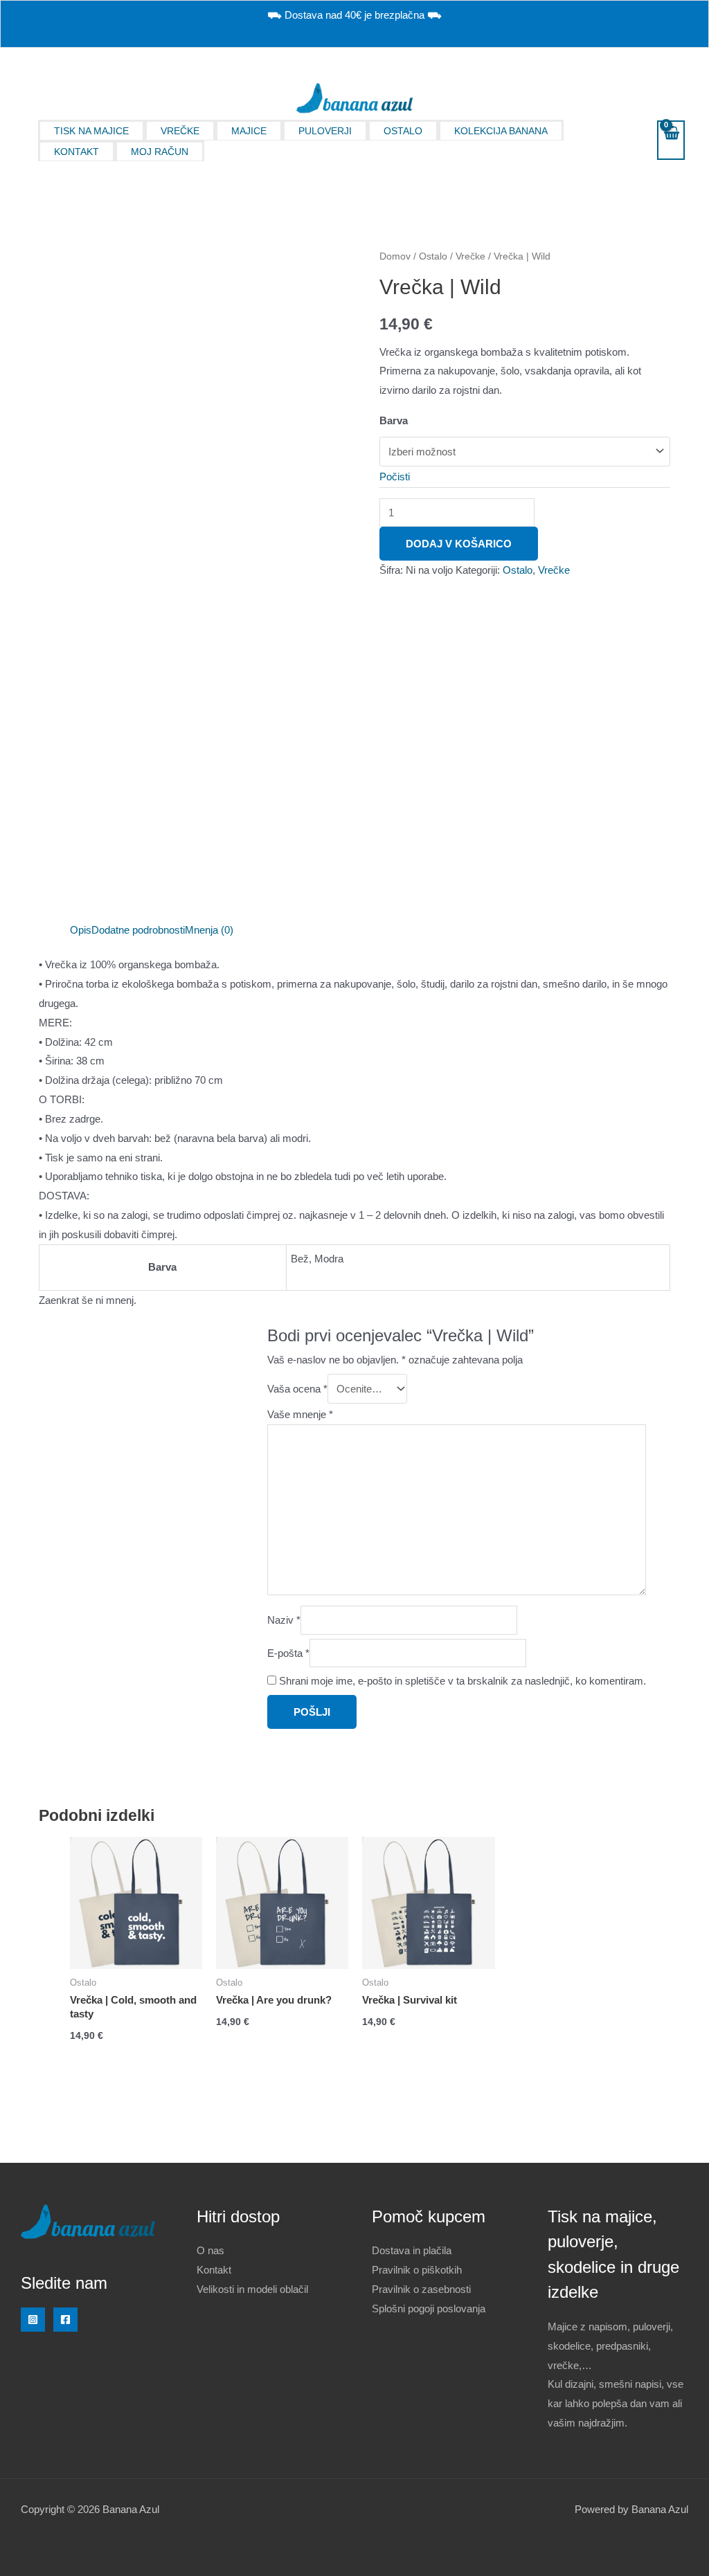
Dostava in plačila (412, 2250)
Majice (249, 131)
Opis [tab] (81, 930)
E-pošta (288, 1653)
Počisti (395, 477)
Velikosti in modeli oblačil (252, 2289)
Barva (394, 420)
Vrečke (180, 131)
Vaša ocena (297, 1389)
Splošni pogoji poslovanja (429, 2309)
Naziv (284, 1620)
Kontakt (77, 152)
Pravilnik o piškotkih (417, 2270)
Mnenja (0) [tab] (209, 930)
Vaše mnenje (300, 1414)
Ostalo (403, 131)
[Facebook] (65, 2320)
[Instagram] (33, 2320)
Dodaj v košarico (459, 544)
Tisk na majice (91, 131)
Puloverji (325, 131)
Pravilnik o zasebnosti (421, 2289)
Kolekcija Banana (501, 131)
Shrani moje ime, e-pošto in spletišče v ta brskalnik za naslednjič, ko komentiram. (463, 1681)
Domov (395, 256)
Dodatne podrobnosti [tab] (138, 930)
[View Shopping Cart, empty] (671, 140)
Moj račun (160, 152)
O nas (210, 2250)
